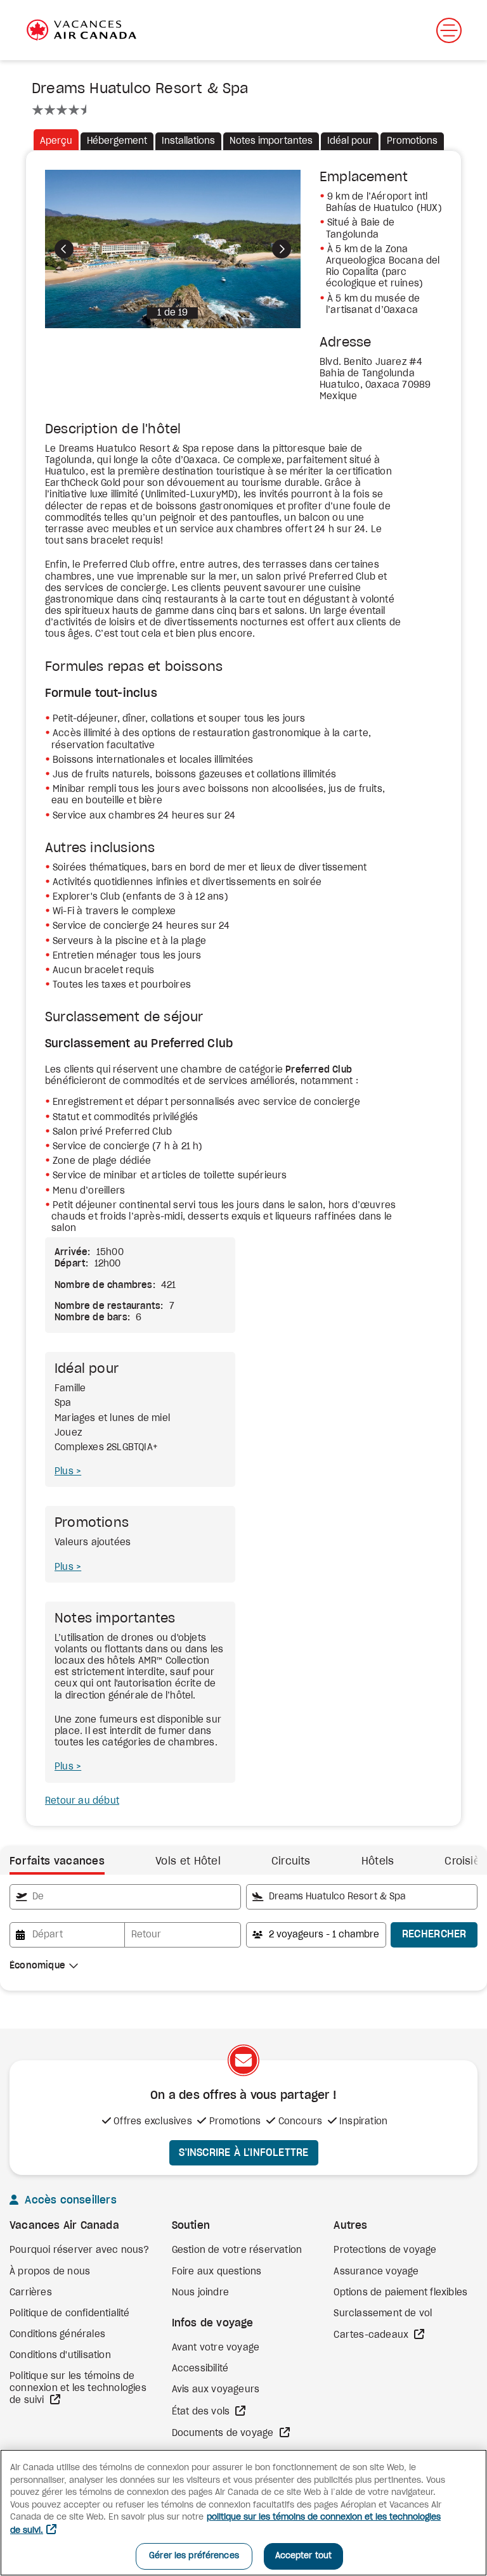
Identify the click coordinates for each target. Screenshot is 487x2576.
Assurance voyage (376, 2272)
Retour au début (82, 1801)
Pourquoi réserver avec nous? (80, 2250)
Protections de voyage (385, 2250)
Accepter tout (304, 2556)
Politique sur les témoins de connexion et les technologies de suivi (78, 2388)
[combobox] (125, 1897)
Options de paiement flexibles (400, 2293)
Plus (65, 1472)
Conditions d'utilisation (60, 2356)
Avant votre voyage (216, 2348)
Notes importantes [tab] (271, 141)
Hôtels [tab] (378, 1861)
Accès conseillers (69, 2200)
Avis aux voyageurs (216, 2390)
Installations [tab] (188, 141)
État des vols (202, 2412)
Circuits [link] (291, 1861)
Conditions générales (57, 2335)
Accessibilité (200, 2369)
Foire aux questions (217, 2272)
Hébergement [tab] (117, 141)
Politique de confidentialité (70, 2314)
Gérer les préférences (194, 2556)
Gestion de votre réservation (237, 2250)
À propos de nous (50, 2272)
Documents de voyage (224, 2433)
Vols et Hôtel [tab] (188, 1861)
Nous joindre (200, 2293)
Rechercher (434, 1934)
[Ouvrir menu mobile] (449, 30)
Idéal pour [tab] (350, 141)
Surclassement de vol (383, 2314)
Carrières (31, 2293)
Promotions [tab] (412, 141)
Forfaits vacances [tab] (57, 1861)
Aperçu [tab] (56, 141)
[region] (243, 2513)
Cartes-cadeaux (372, 2335)
